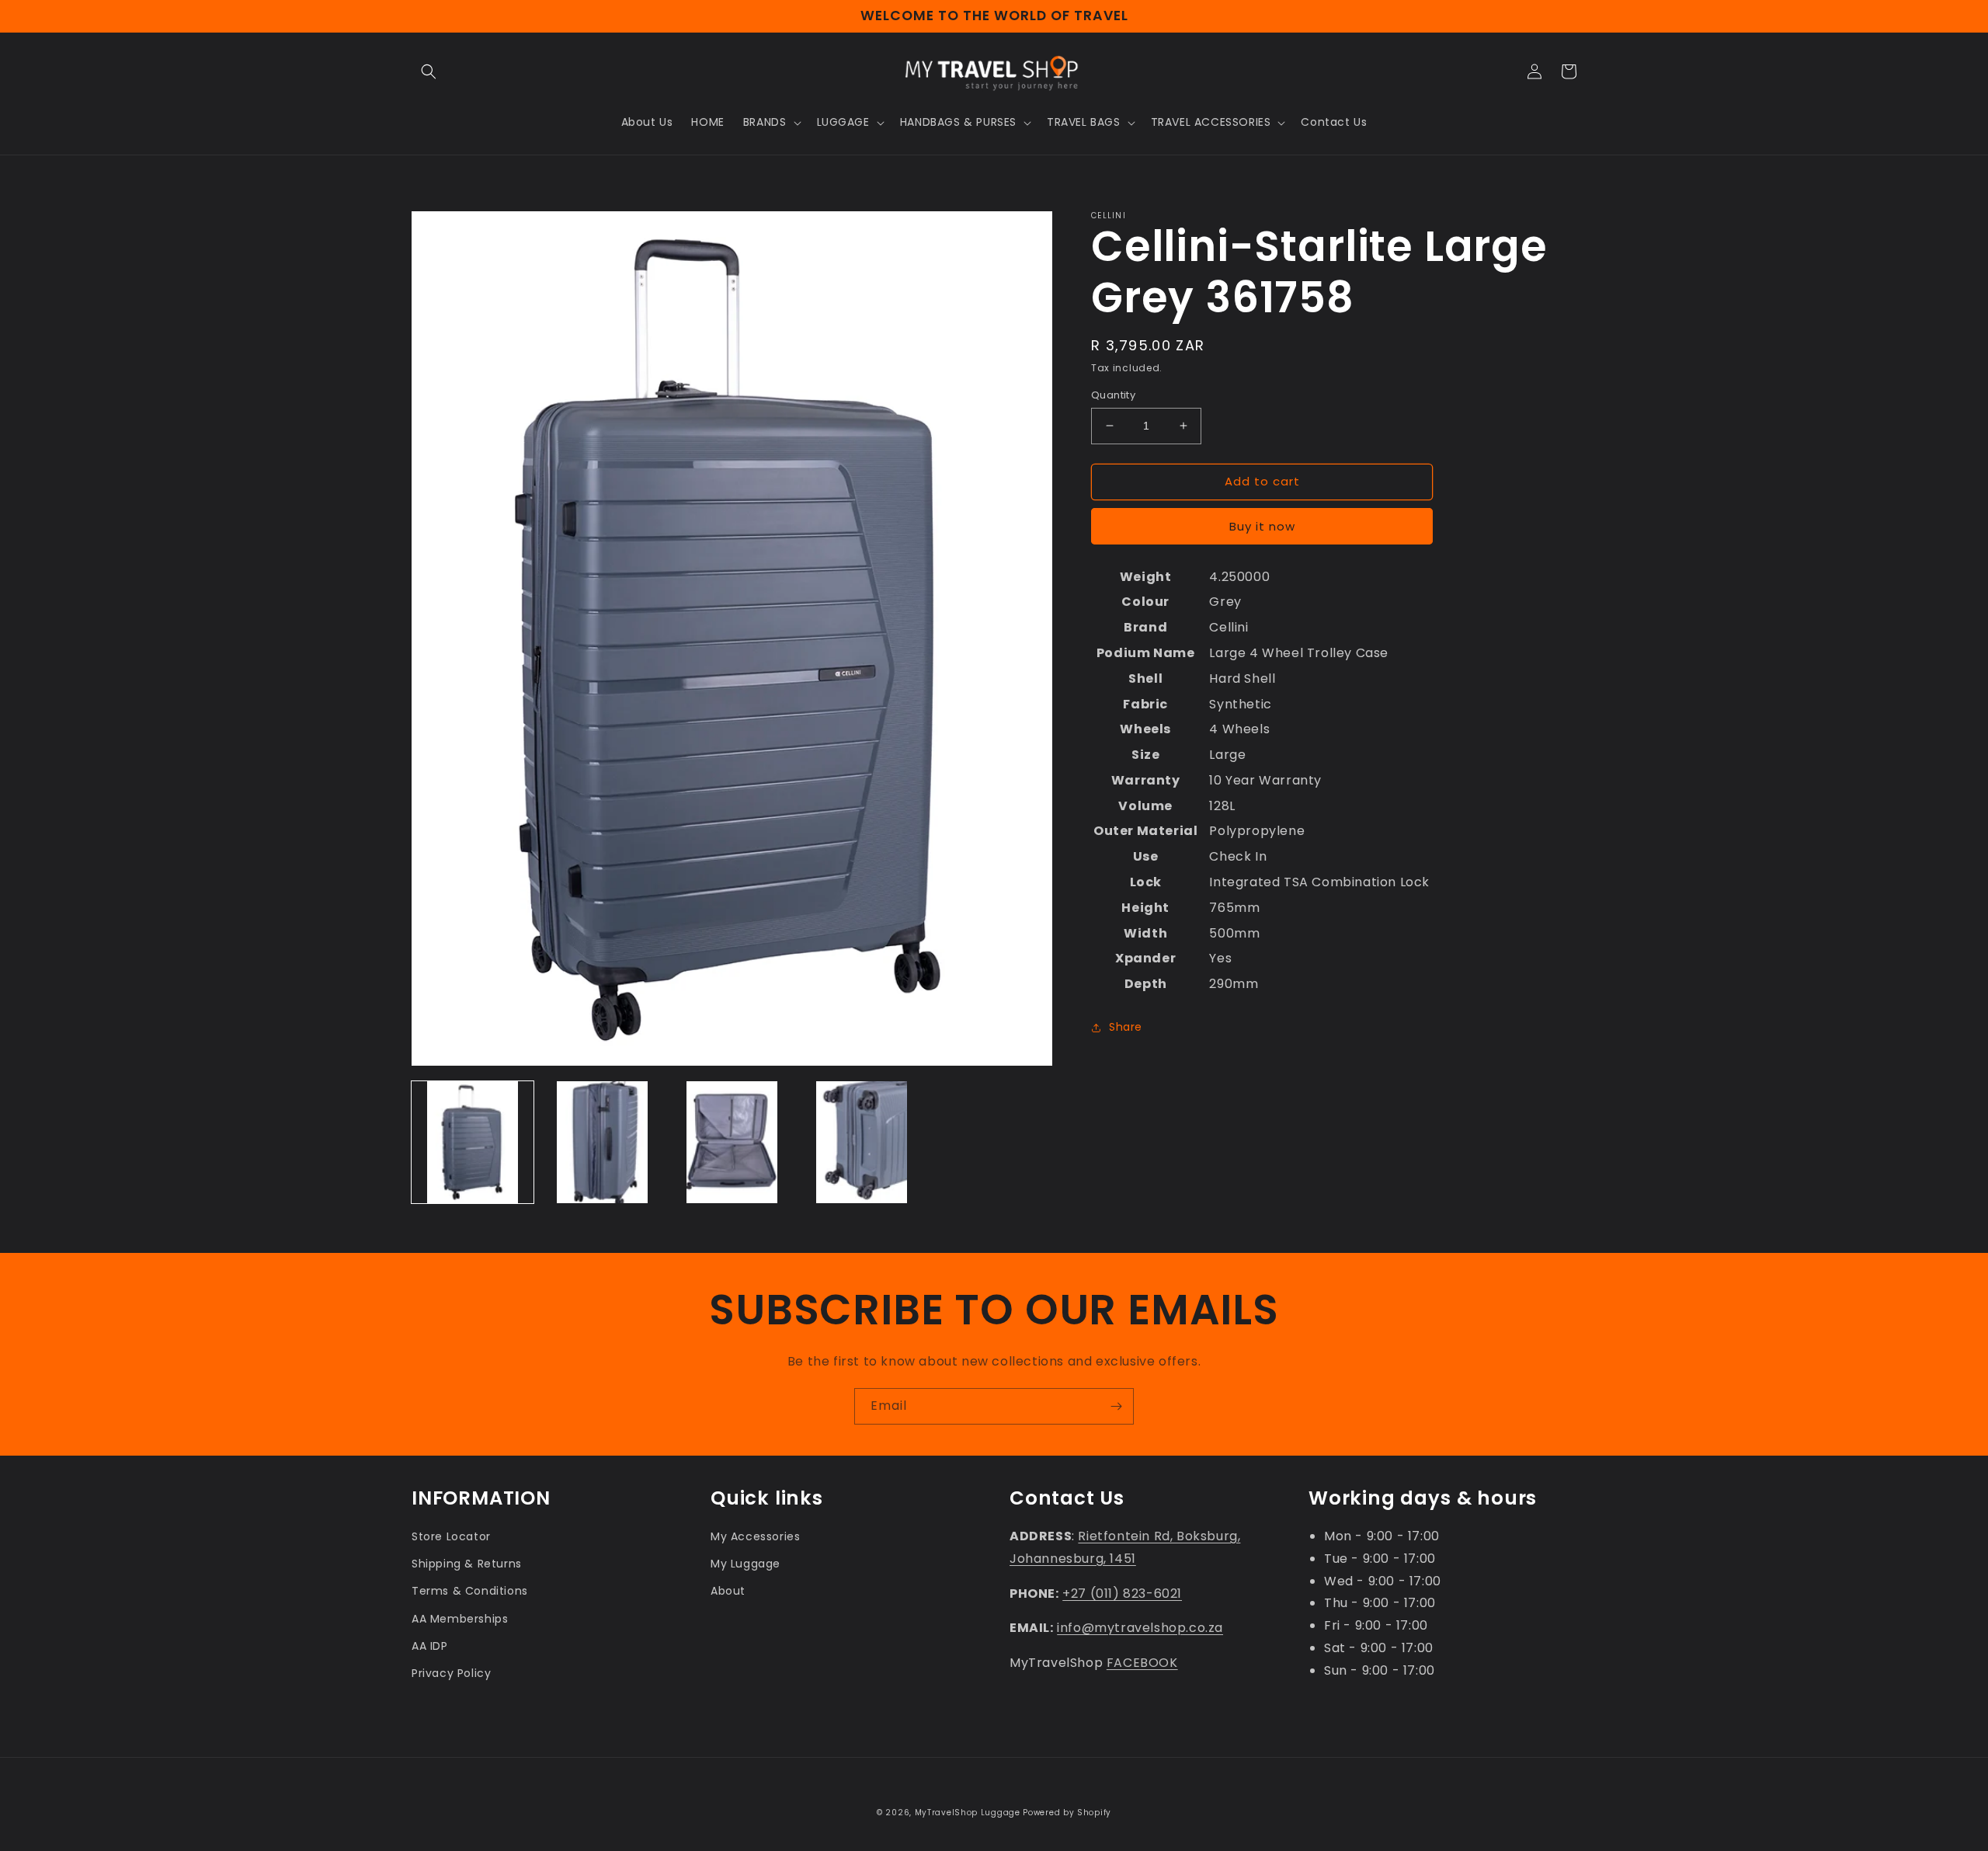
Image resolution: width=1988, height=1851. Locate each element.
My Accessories (755, 1536)
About (728, 1591)
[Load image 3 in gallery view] (732, 1142)
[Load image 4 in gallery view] (862, 1142)
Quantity (1113, 395)
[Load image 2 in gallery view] (602, 1142)
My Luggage (745, 1564)
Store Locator (451, 1536)
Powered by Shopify (1067, 1813)
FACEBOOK (1142, 1663)
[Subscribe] (1116, 1406)
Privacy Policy (451, 1673)
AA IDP (430, 1646)
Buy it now (1262, 526)
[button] (429, 71)
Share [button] (1126, 1027)
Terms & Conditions (470, 1591)
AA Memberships (460, 1619)
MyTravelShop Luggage (968, 1813)
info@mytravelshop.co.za (1140, 1628)
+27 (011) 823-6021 (1122, 1594)
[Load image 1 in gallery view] (473, 1142)
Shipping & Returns (467, 1564)
